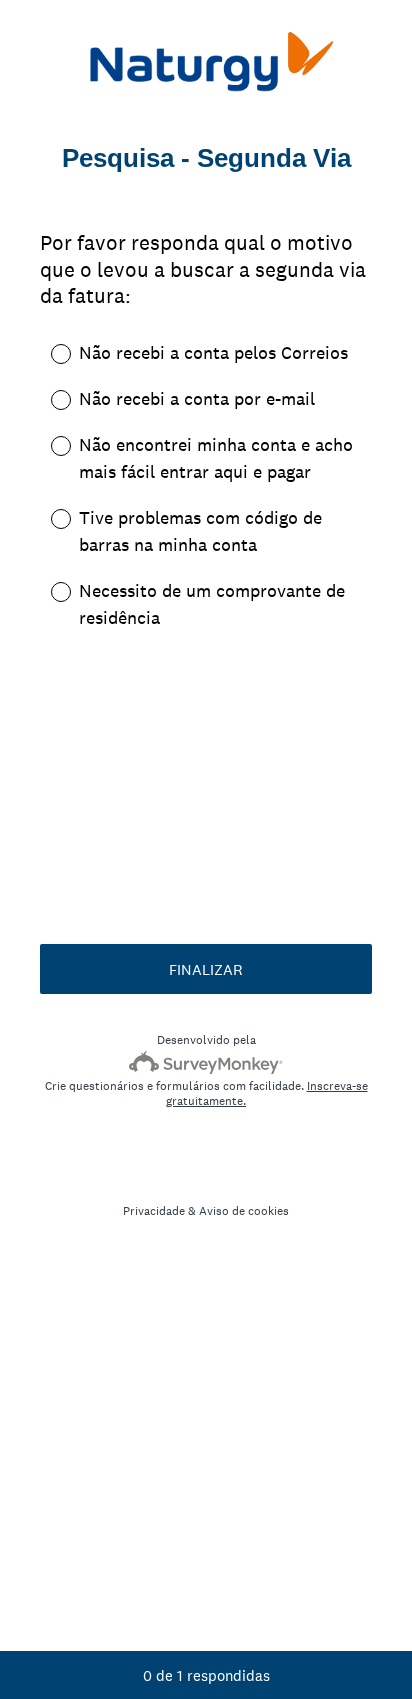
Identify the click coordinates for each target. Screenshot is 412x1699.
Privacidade (154, 1211)
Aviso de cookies (244, 1211)
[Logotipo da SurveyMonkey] (206, 1062)
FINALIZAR (206, 969)
